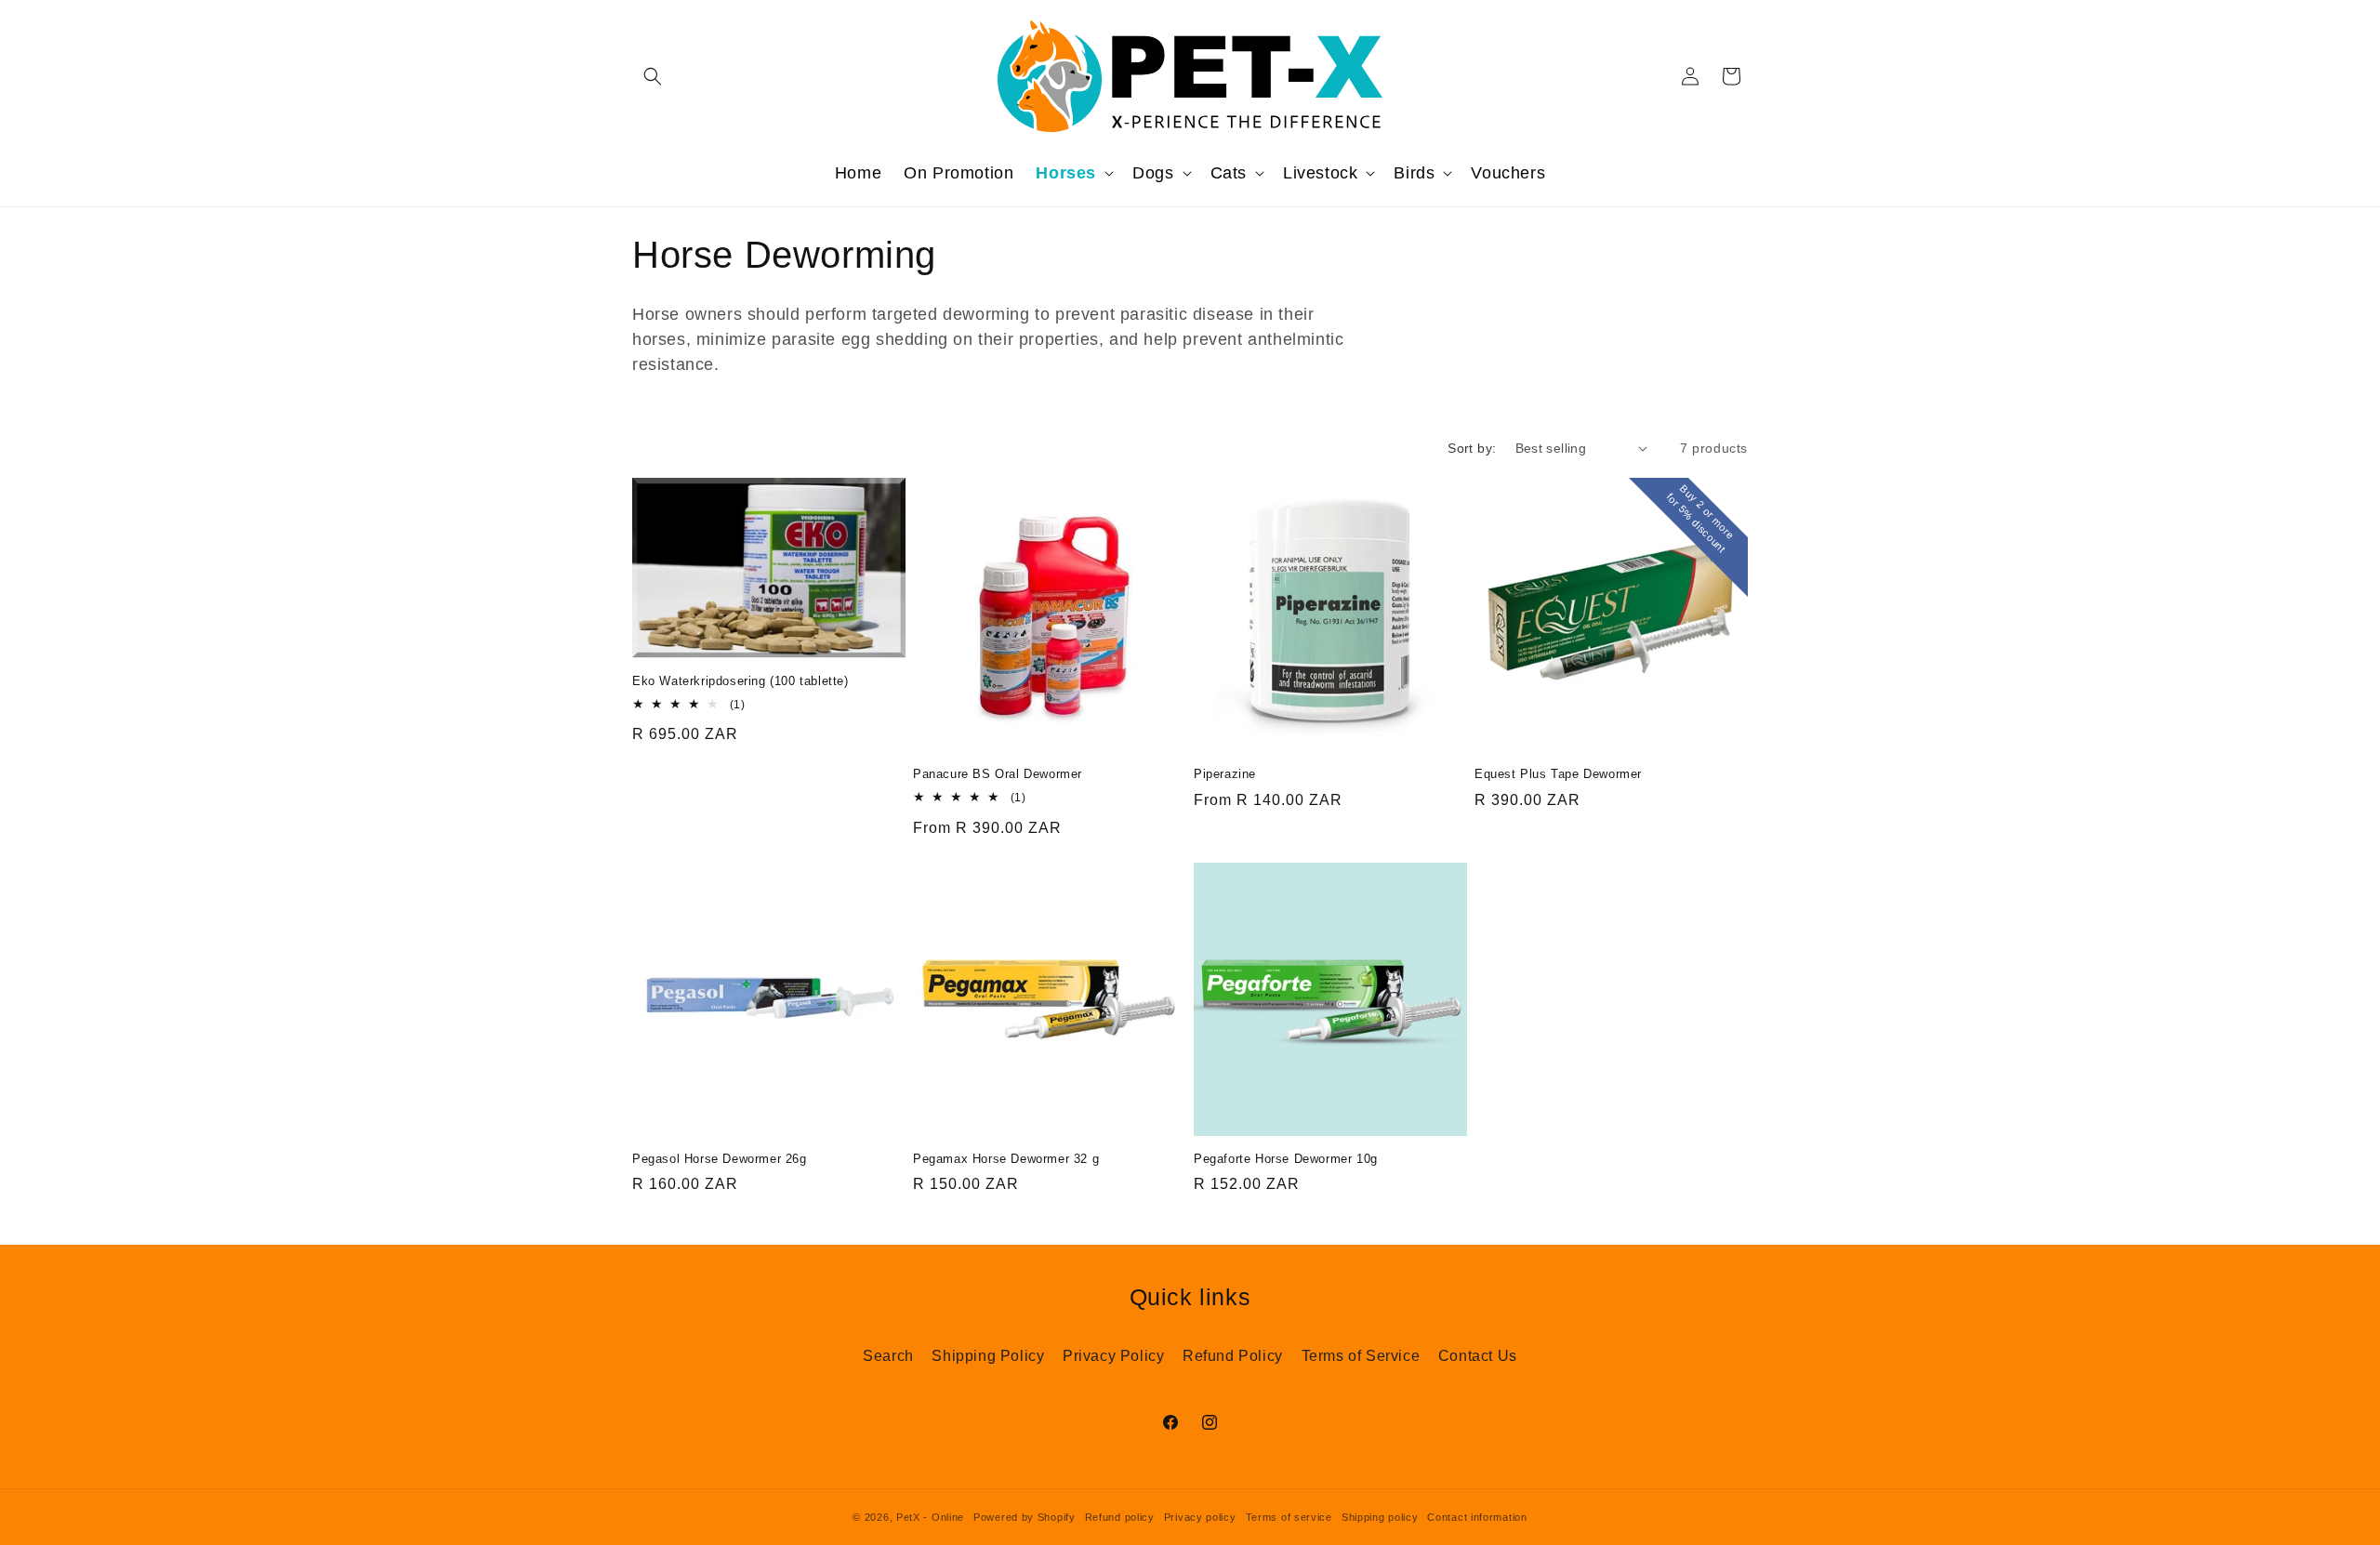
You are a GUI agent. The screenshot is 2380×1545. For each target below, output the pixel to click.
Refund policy (1120, 1517)
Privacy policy (1200, 1517)
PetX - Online (930, 1517)
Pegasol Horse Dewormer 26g (720, 1159)
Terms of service (1289, 1517)
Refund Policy (1233, 1356)
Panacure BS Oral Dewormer (998, 774)
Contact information (1477, 1517)
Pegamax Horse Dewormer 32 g (1006, 1159)
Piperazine (1225, 774)
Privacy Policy (1113, 1356)
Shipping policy (1380, 1517)
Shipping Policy (988, 1356)
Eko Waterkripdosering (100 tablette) (740, 681)
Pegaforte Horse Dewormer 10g (1286, 1159)
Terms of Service (1361, 1356)
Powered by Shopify (1025, 1517)
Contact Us (1478, 1356)
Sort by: (1472, 448)
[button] (653, 76)
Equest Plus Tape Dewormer (1558, 774)
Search (888, 1356)
